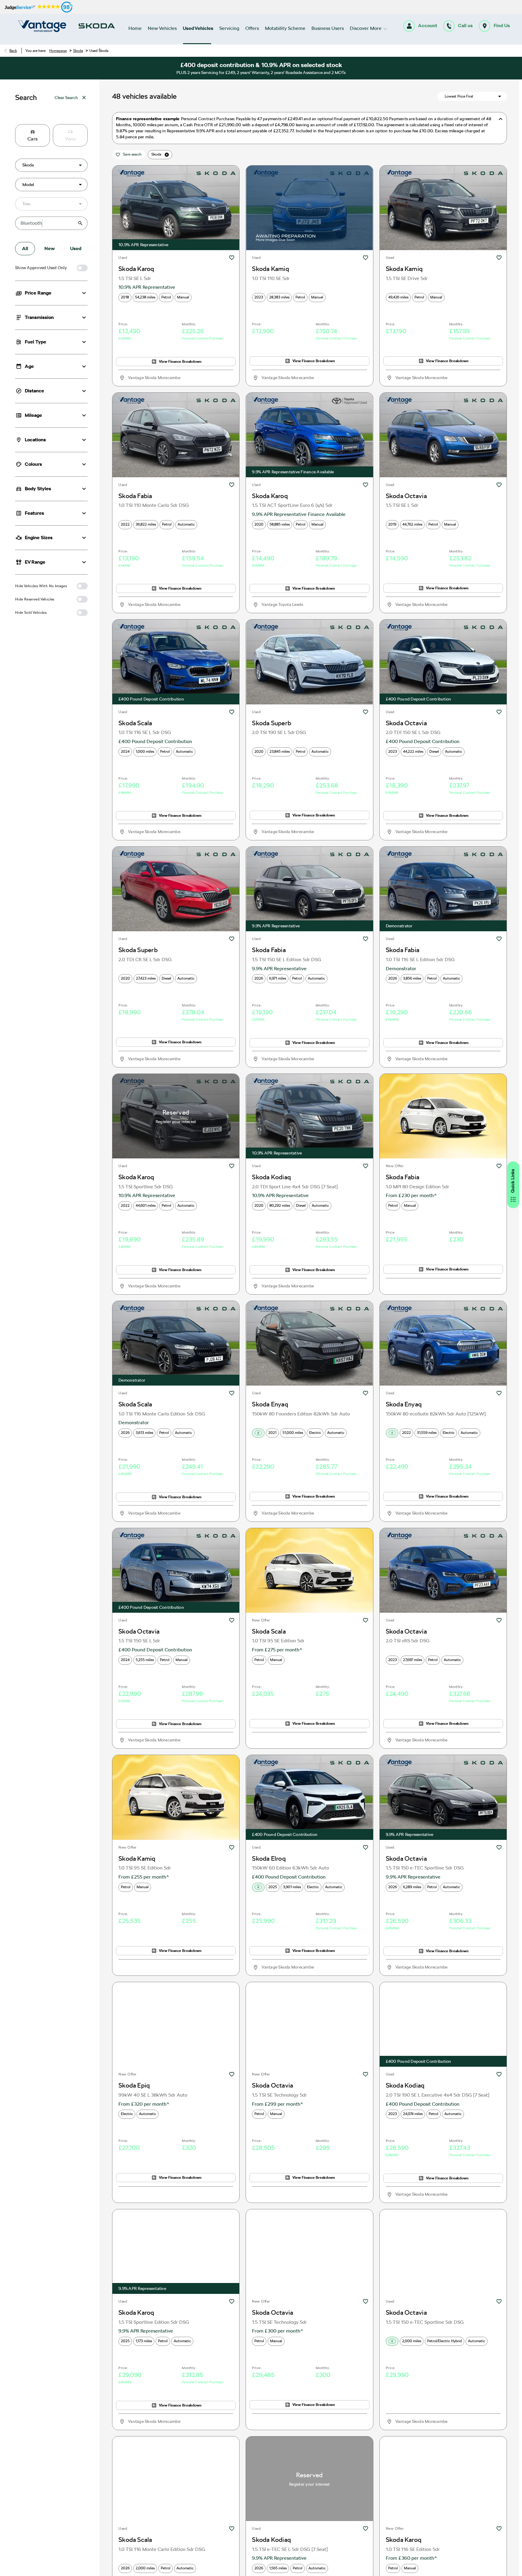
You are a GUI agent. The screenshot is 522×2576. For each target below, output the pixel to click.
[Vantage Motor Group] (42, 26)
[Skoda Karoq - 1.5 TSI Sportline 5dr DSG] (176, 1116)
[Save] (232, 258)
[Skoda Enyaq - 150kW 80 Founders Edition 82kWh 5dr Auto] (309, 1343)
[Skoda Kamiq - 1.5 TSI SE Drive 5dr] (443, 208)
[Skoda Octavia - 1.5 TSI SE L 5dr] (443, 435)
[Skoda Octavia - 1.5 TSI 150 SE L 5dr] (176, 1570)
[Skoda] (97, 26)
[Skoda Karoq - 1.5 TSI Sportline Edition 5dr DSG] (176, 2252)
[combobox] (51, 165)
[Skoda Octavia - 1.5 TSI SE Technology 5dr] (309, 2024)
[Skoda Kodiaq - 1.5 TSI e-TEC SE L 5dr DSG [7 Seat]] (309, 2479)
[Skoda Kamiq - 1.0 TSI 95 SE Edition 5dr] (176, 1797)
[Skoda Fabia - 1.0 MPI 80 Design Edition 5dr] (443, 1116)
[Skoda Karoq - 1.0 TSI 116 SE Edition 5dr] (443, 2479)
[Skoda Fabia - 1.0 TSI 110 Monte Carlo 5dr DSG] (176, 435)
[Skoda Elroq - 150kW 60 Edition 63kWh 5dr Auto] (309, 1797)
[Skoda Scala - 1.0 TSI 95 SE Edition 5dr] (309, 1570)
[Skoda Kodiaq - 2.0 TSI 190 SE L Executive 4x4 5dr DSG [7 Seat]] (443, 2024)
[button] (71, 165)
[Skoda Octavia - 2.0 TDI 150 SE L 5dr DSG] (443, 662)
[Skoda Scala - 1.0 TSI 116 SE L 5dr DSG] (176, 662)
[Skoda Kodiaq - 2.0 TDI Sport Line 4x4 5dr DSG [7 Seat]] (309, 1116)
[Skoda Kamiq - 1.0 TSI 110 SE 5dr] (309, 208)
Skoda (78, 51)
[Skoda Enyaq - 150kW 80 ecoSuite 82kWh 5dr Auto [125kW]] (443, 1343)
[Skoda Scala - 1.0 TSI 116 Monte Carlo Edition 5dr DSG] (176, 1343)
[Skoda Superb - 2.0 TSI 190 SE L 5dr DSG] (309, 662)
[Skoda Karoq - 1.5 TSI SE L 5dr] (176, 208)
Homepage (58, 51)
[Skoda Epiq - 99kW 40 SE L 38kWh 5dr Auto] (176, 2024)
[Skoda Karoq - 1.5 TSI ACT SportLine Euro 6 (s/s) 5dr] (309, 435)
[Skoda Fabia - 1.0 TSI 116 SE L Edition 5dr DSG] (443, 889)
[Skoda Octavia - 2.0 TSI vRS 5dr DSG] (443, 1570)
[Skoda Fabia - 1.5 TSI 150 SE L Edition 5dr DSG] (309, 889)
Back (13, 51)
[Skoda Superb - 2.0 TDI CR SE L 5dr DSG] (176, 889)
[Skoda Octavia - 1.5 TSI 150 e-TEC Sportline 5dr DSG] (443, 1797)
